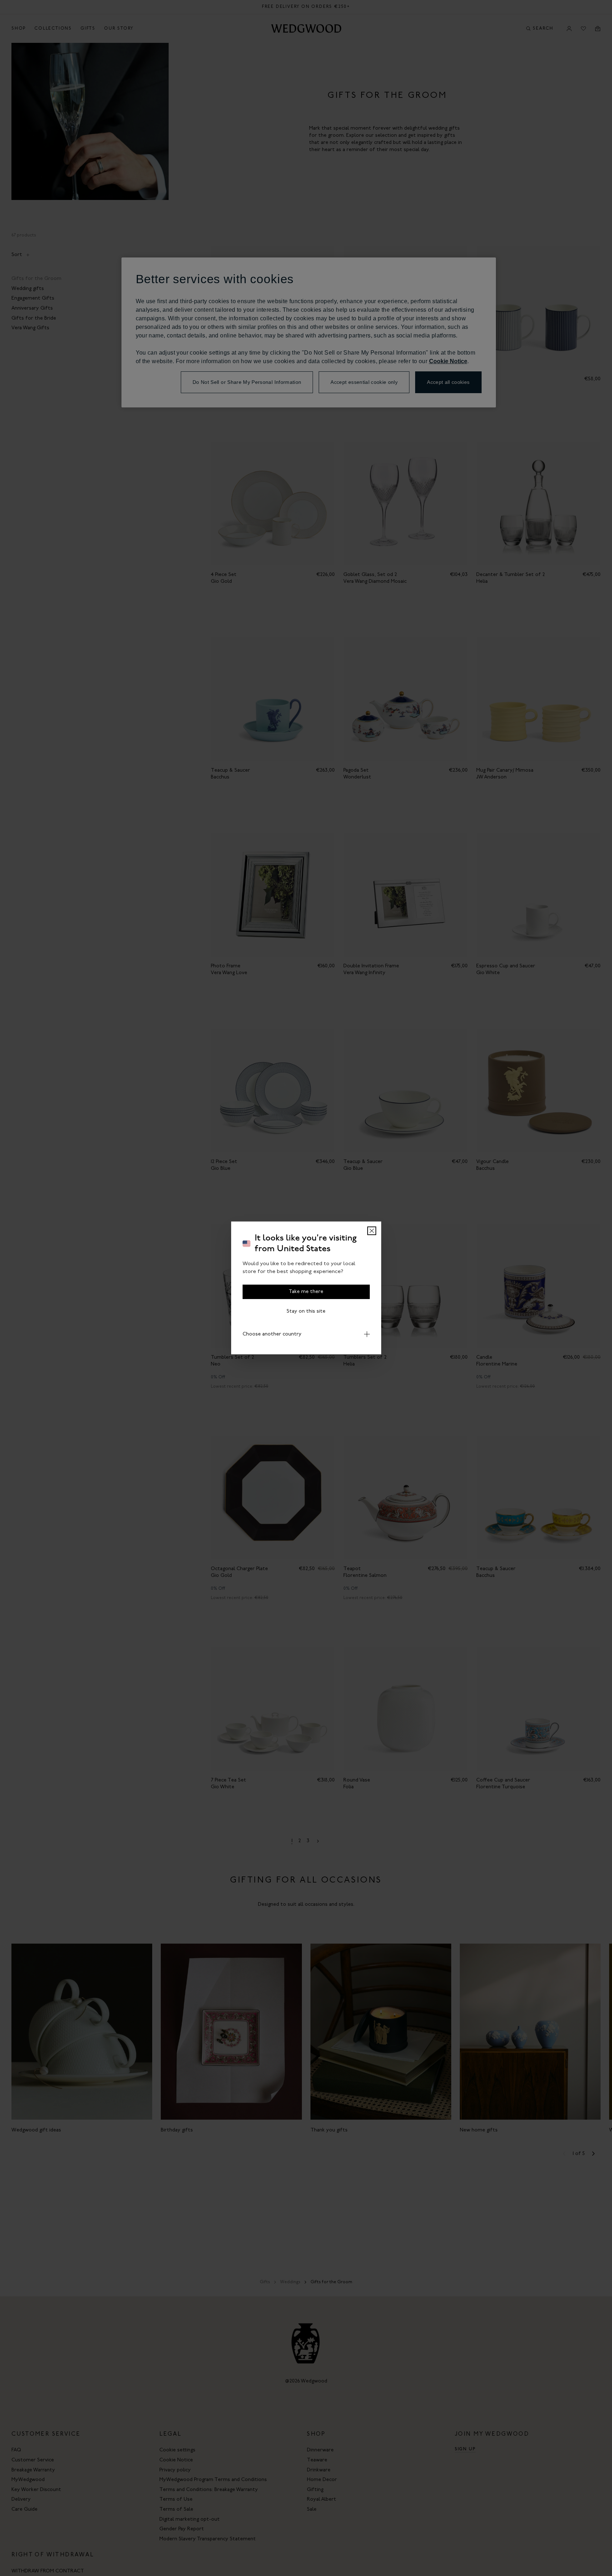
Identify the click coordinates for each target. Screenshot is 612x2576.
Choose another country (272, 1334)
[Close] (372, 1231)
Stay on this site (306, 1311)
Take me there (306, 1292)
